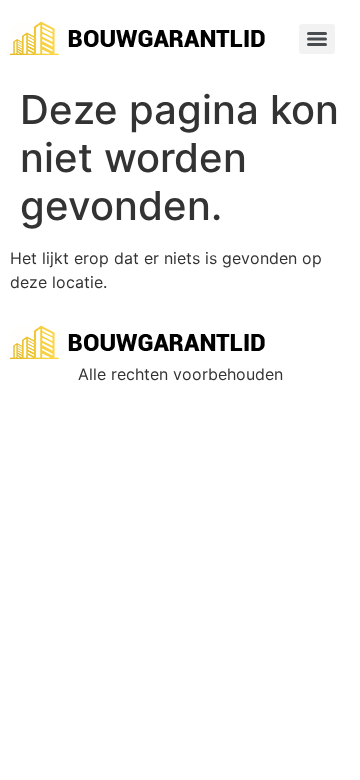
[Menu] (317, 39)
